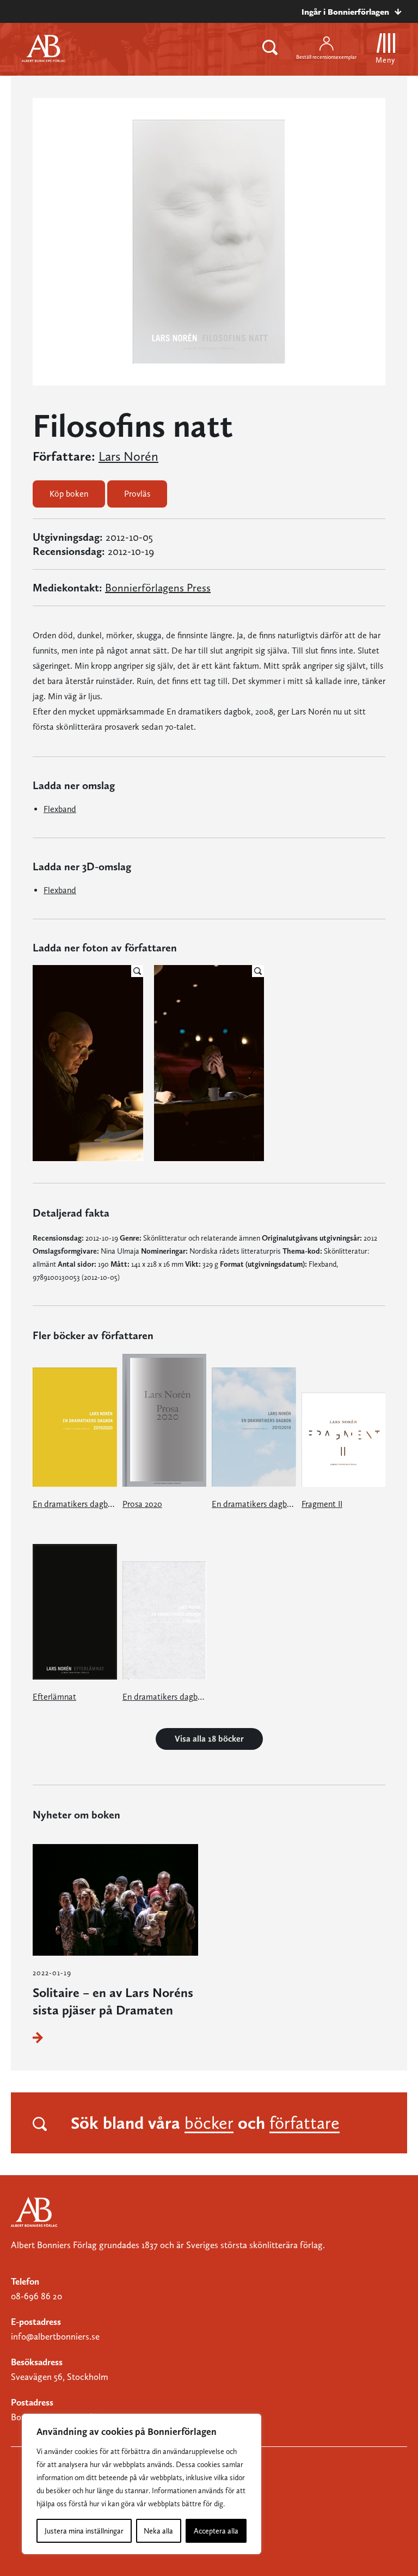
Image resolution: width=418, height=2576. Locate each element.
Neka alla (158, 2531)
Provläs (137, 494)
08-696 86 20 (36, 2296)
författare (305, 2123)
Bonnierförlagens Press (158, 588)
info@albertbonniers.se (55, 2336)
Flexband (60, 809)
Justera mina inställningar (84, 2531)
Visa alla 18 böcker (209, 1739)
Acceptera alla (216, 2531)
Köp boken (69, 494)
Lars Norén (128, 456)
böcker (209, 2123)
